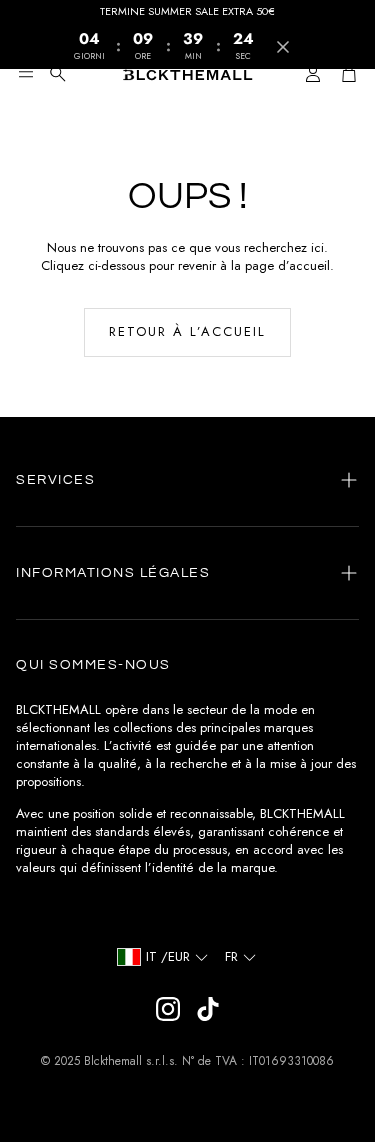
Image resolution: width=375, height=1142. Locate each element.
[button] (26, 74)
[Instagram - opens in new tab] (168, 1009)
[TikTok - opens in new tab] (208, 1009)
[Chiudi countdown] (283, 47)
